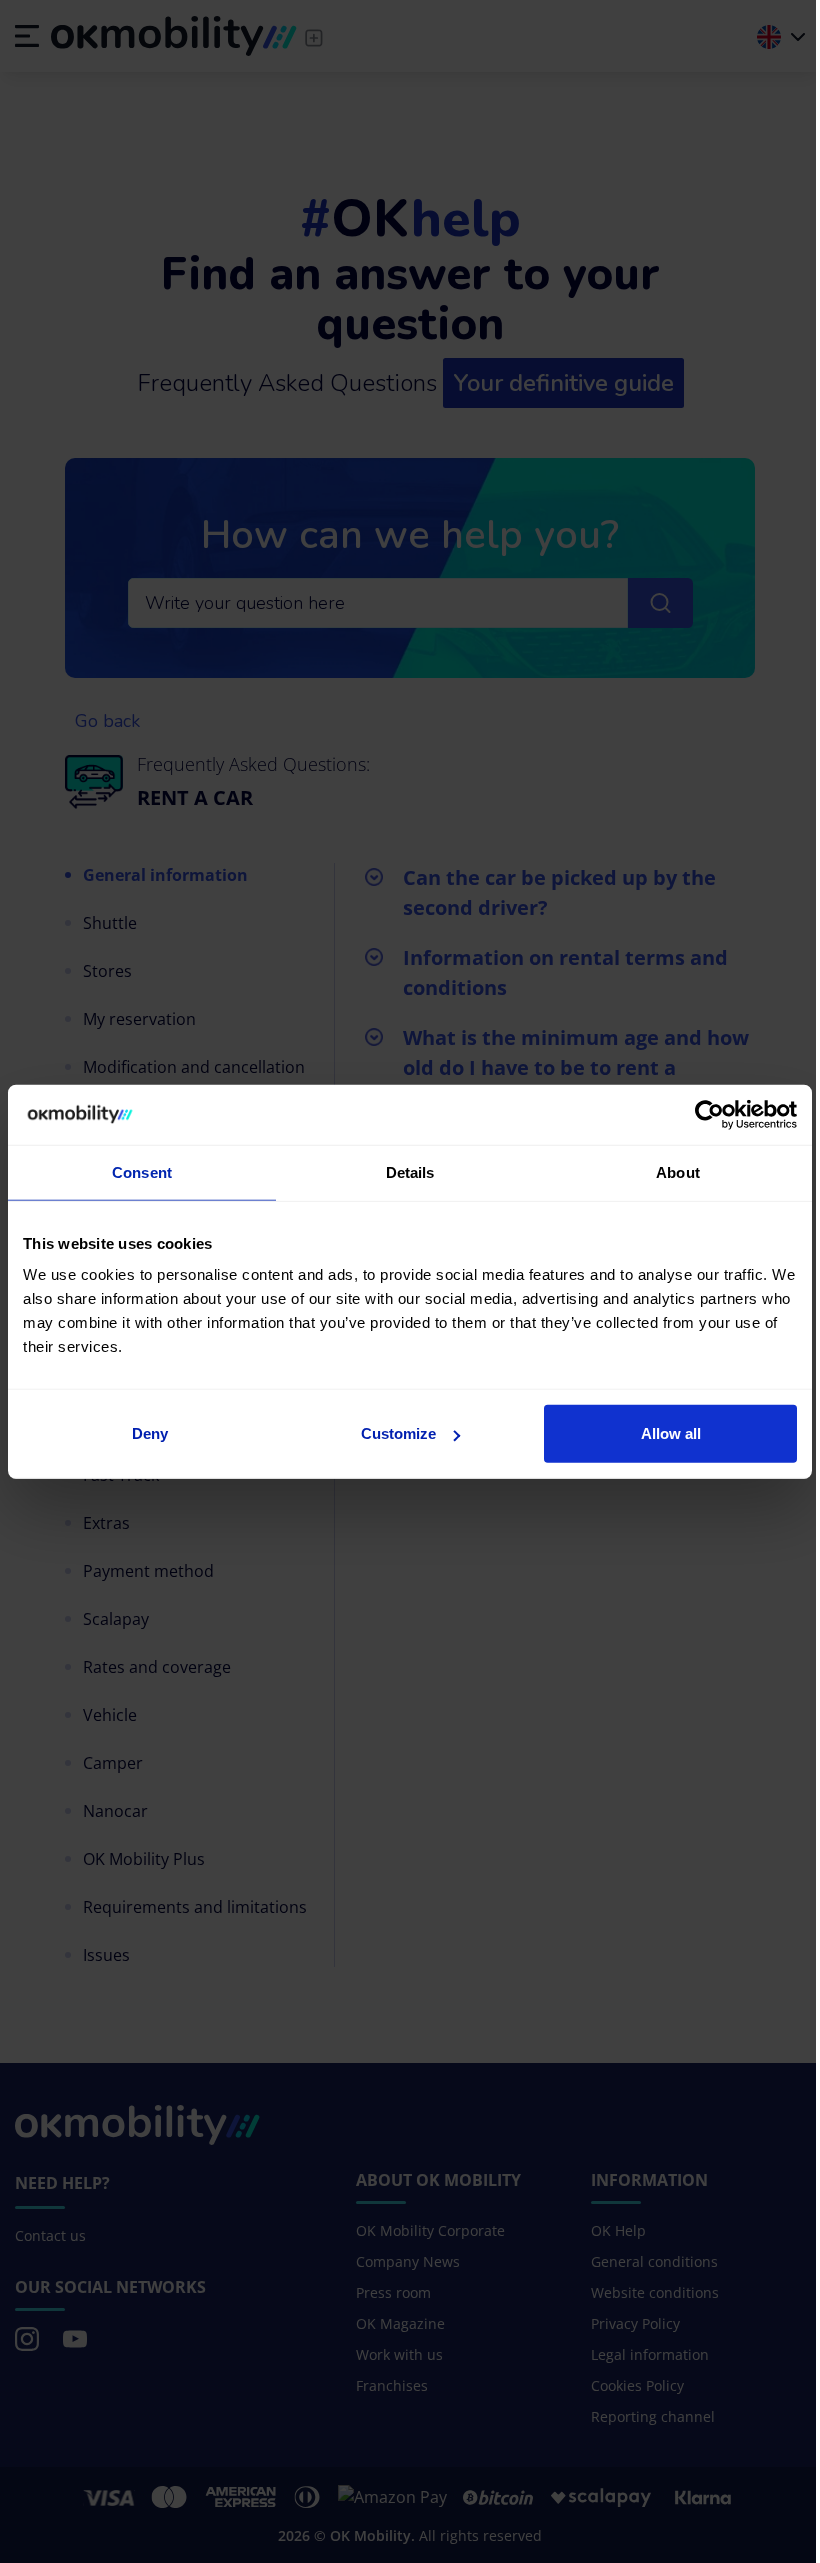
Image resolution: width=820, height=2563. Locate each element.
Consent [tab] (142, 1171)
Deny (150, 1433)
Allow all (671, 1433)
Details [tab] (410, 1171)
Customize (398, 1433)
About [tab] (678, 1171)
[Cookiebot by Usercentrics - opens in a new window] (709, 1114)
